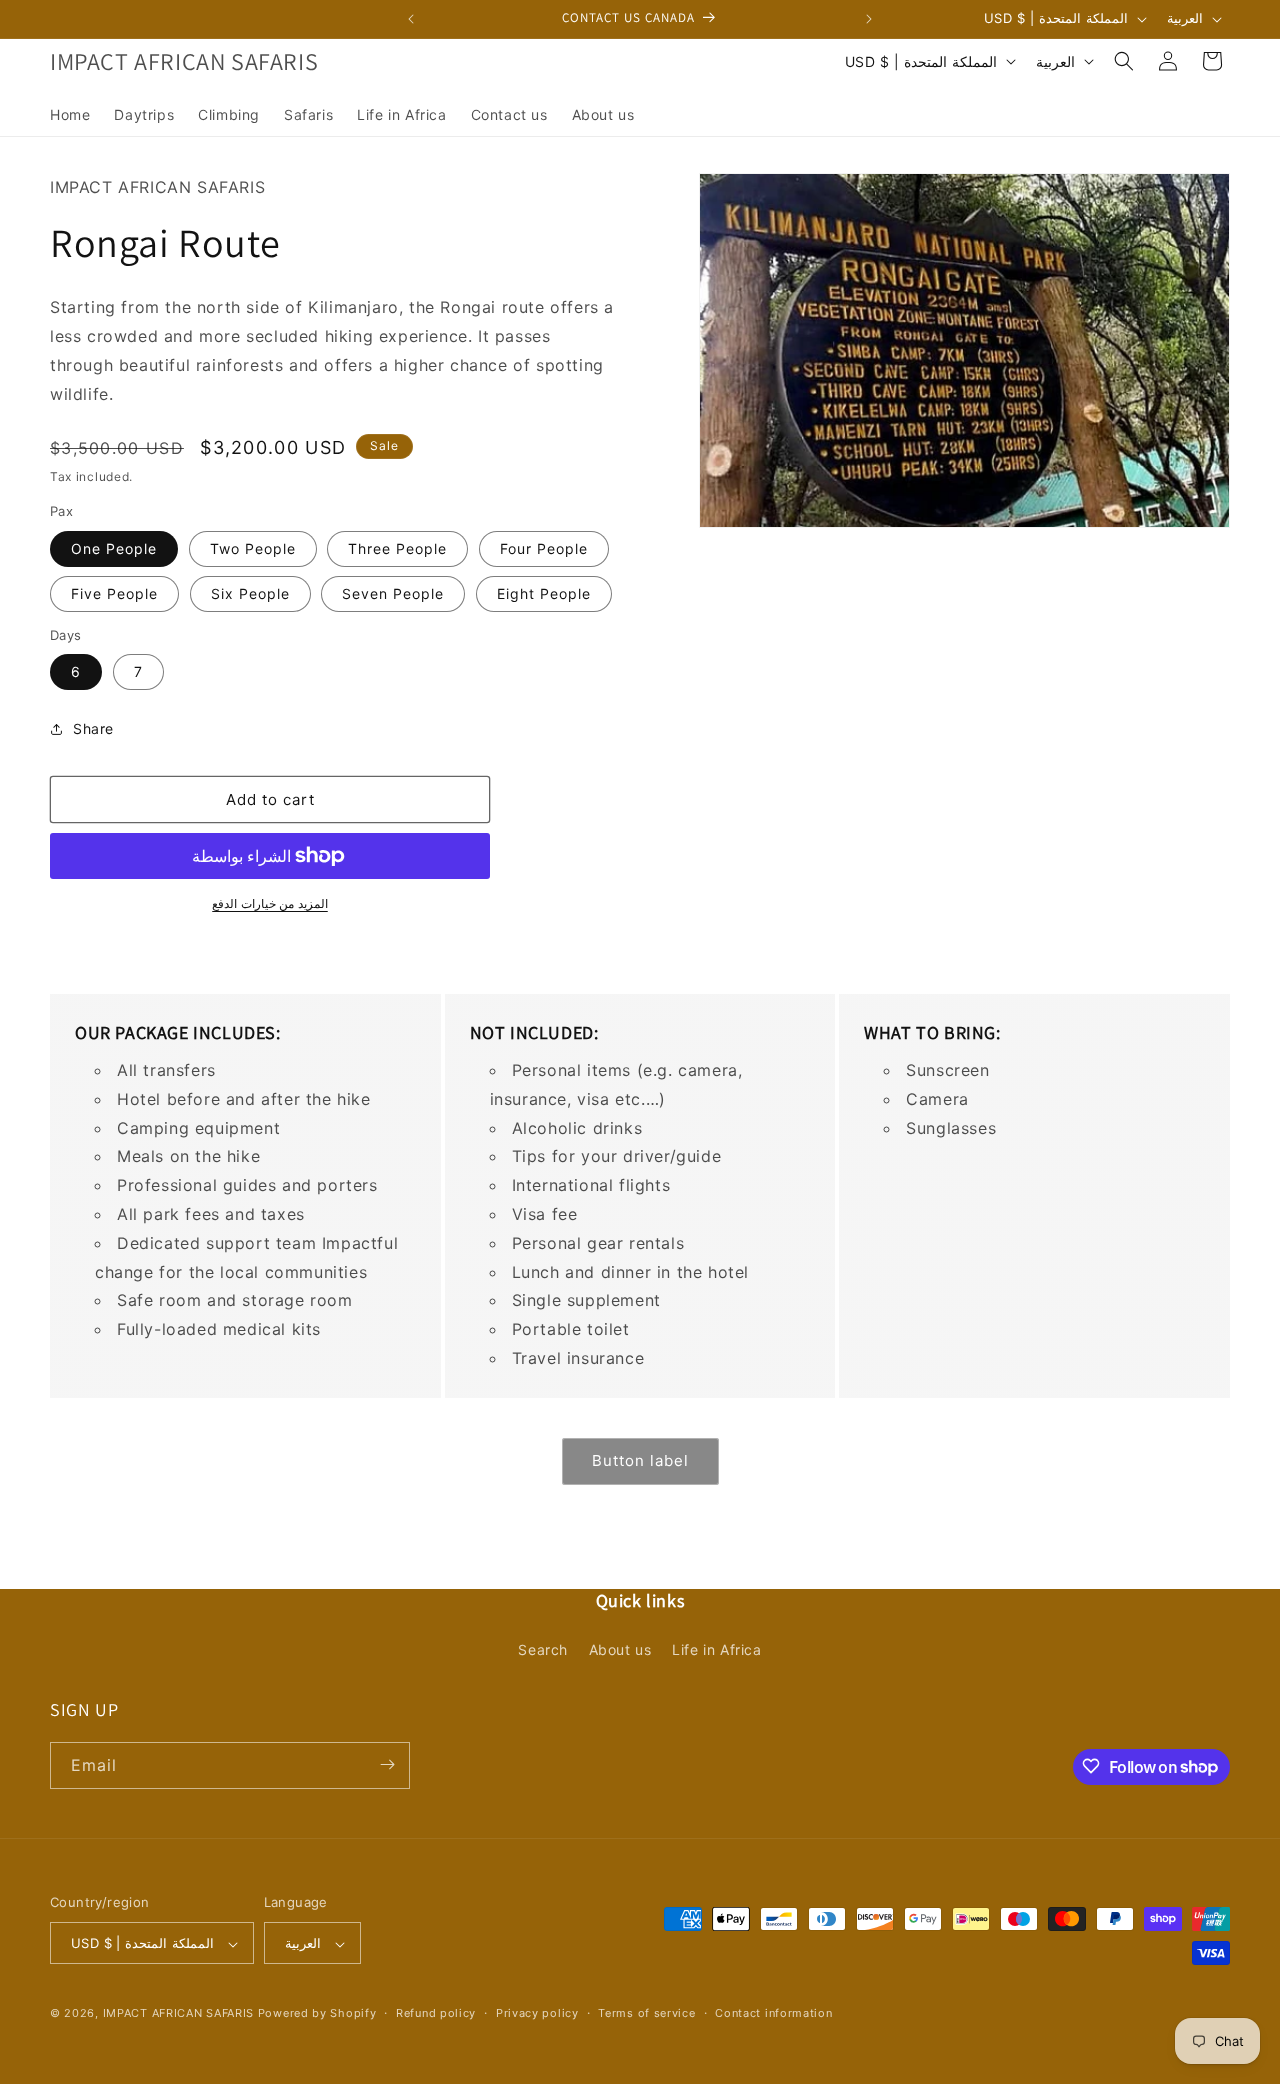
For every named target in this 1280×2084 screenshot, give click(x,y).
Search (543, 1650)
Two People (253, 548)
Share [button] (93, 728)
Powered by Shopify (317, 2014)
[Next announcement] (869, 19)
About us (620, 1650)
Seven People (393, 593)
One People (114, 548)
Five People (114, 593)
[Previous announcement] (411, 19)
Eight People (544, 593)
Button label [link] (640, 1460)
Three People (397, 548)
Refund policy (436, 2013)
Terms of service (646, 2013)
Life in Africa (716, 1650)
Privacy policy (537, 2013)
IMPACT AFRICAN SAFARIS (178, 2014)
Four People (544, 548)
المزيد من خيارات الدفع (270, 903)
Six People (250, 593)
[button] (1124, 61)
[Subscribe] (387, 1764)
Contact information (773, 2013)
